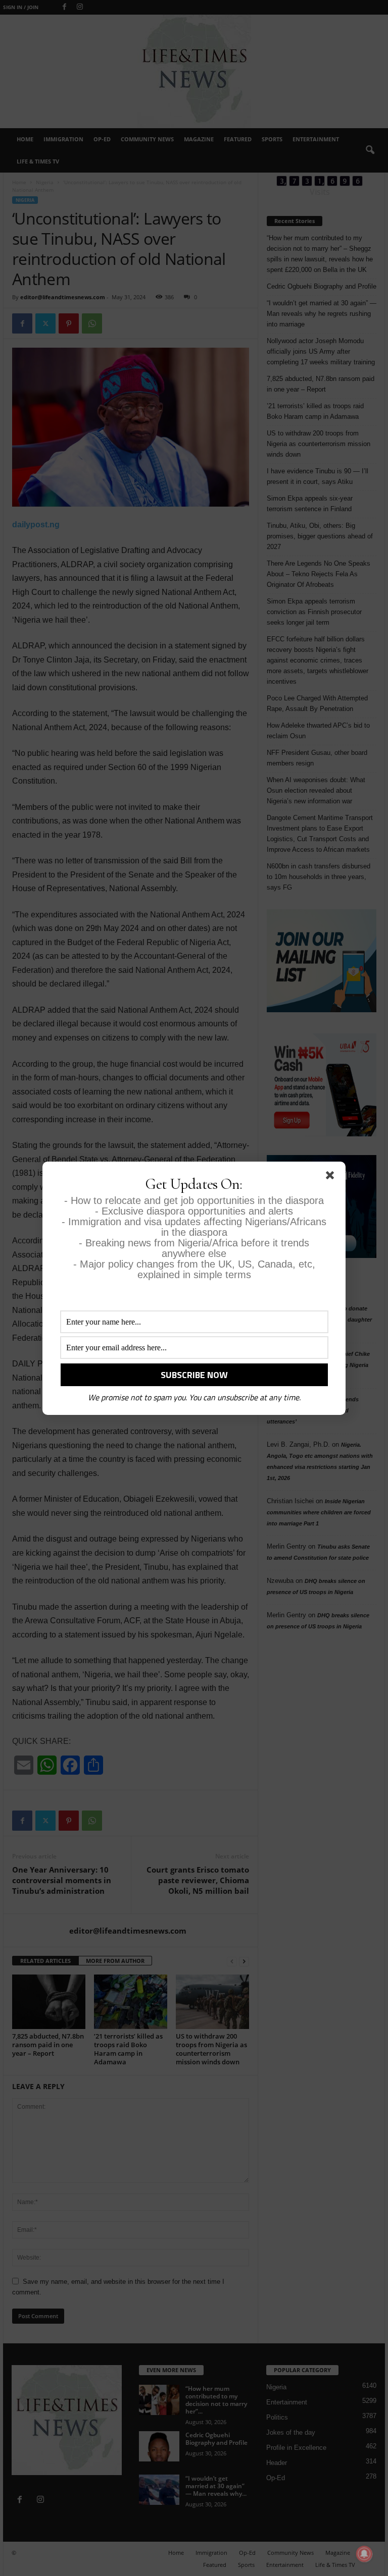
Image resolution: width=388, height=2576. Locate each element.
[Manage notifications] (364, 2554)
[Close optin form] (332, 1177)
